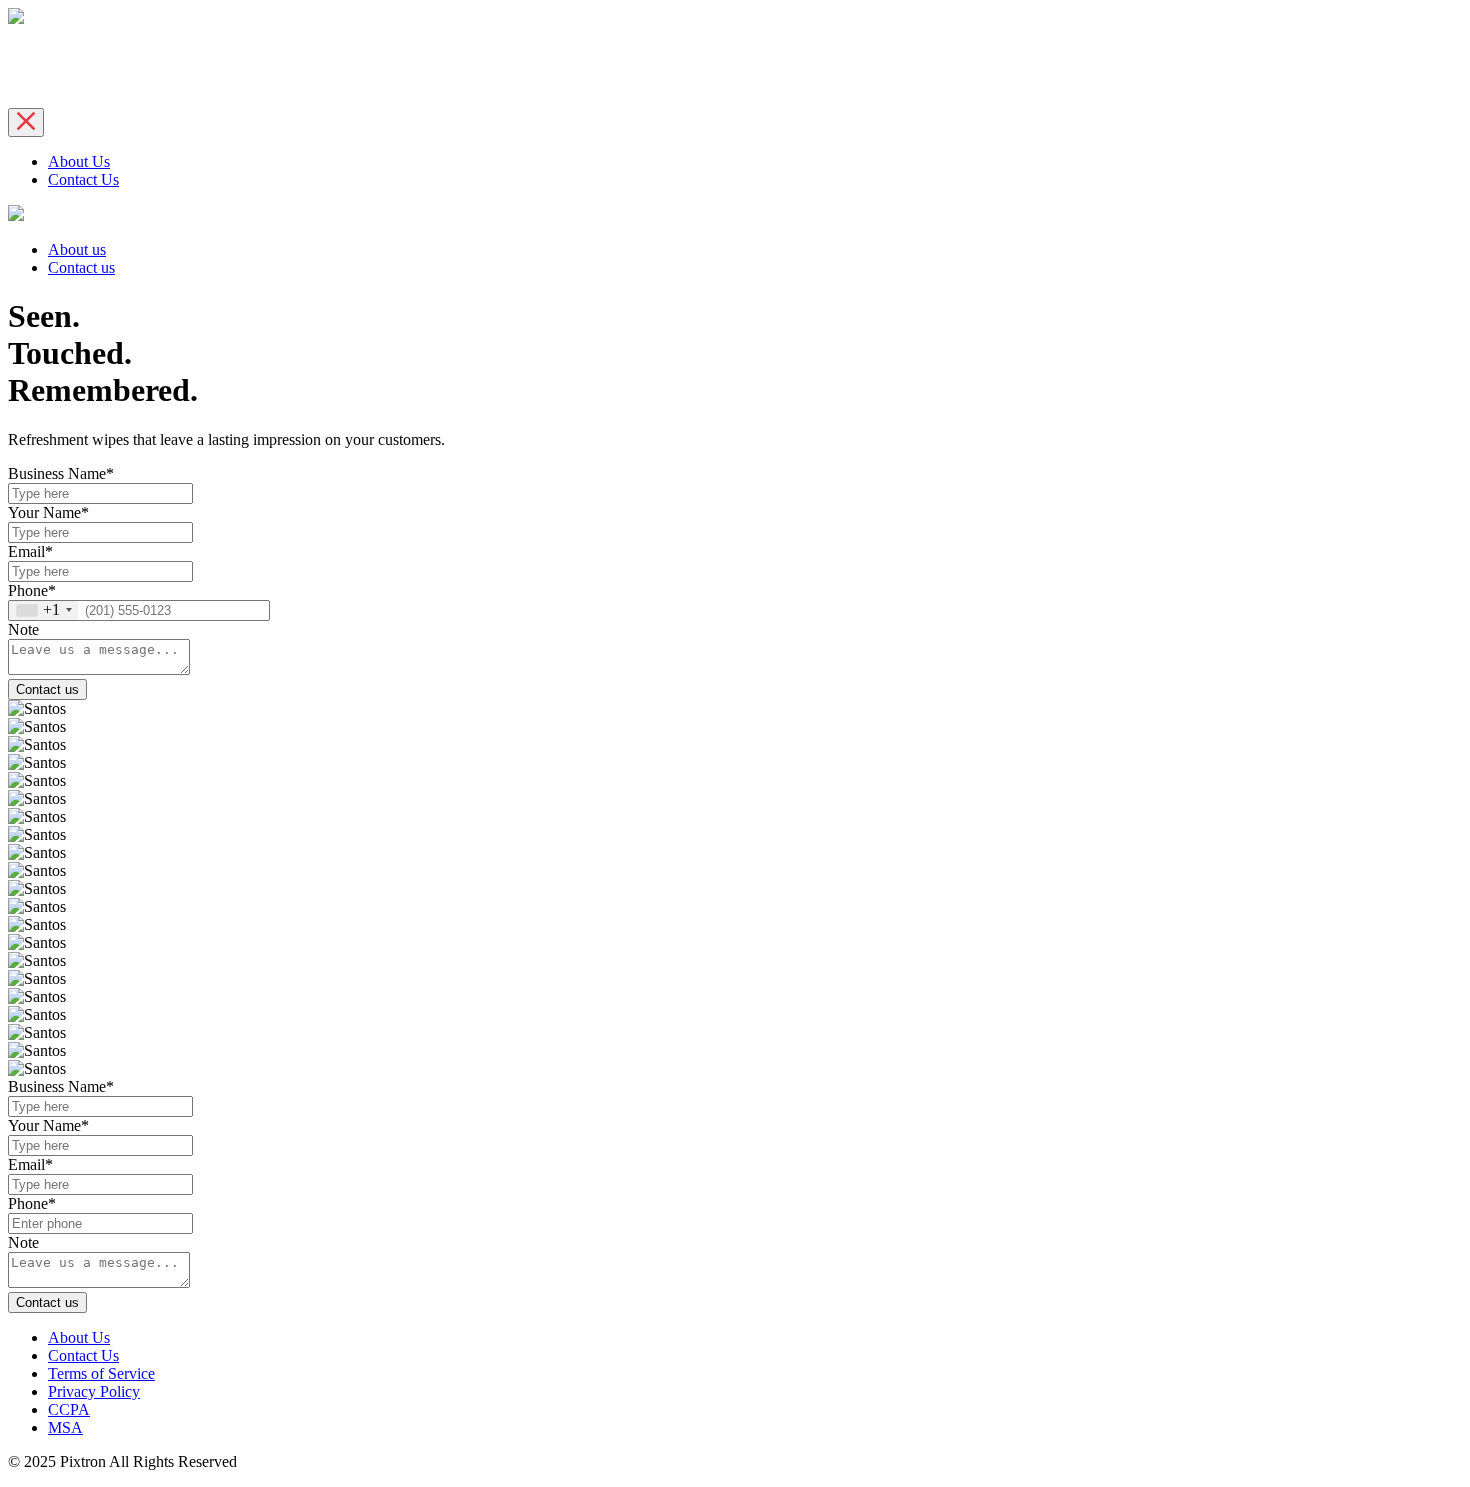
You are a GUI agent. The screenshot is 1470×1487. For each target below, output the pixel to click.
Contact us (81, 267)
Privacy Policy (94, 1391)
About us (77, 249)
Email (30, 551)
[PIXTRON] (16, 18)
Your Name (48, 512)
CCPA (69, 1409)
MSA (65, 1427)
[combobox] (43, 610)
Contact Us (83, 179)
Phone (32, 590)
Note (23, 629)
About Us (79, 161)
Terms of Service (101, 1373)
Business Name (61, 473)
